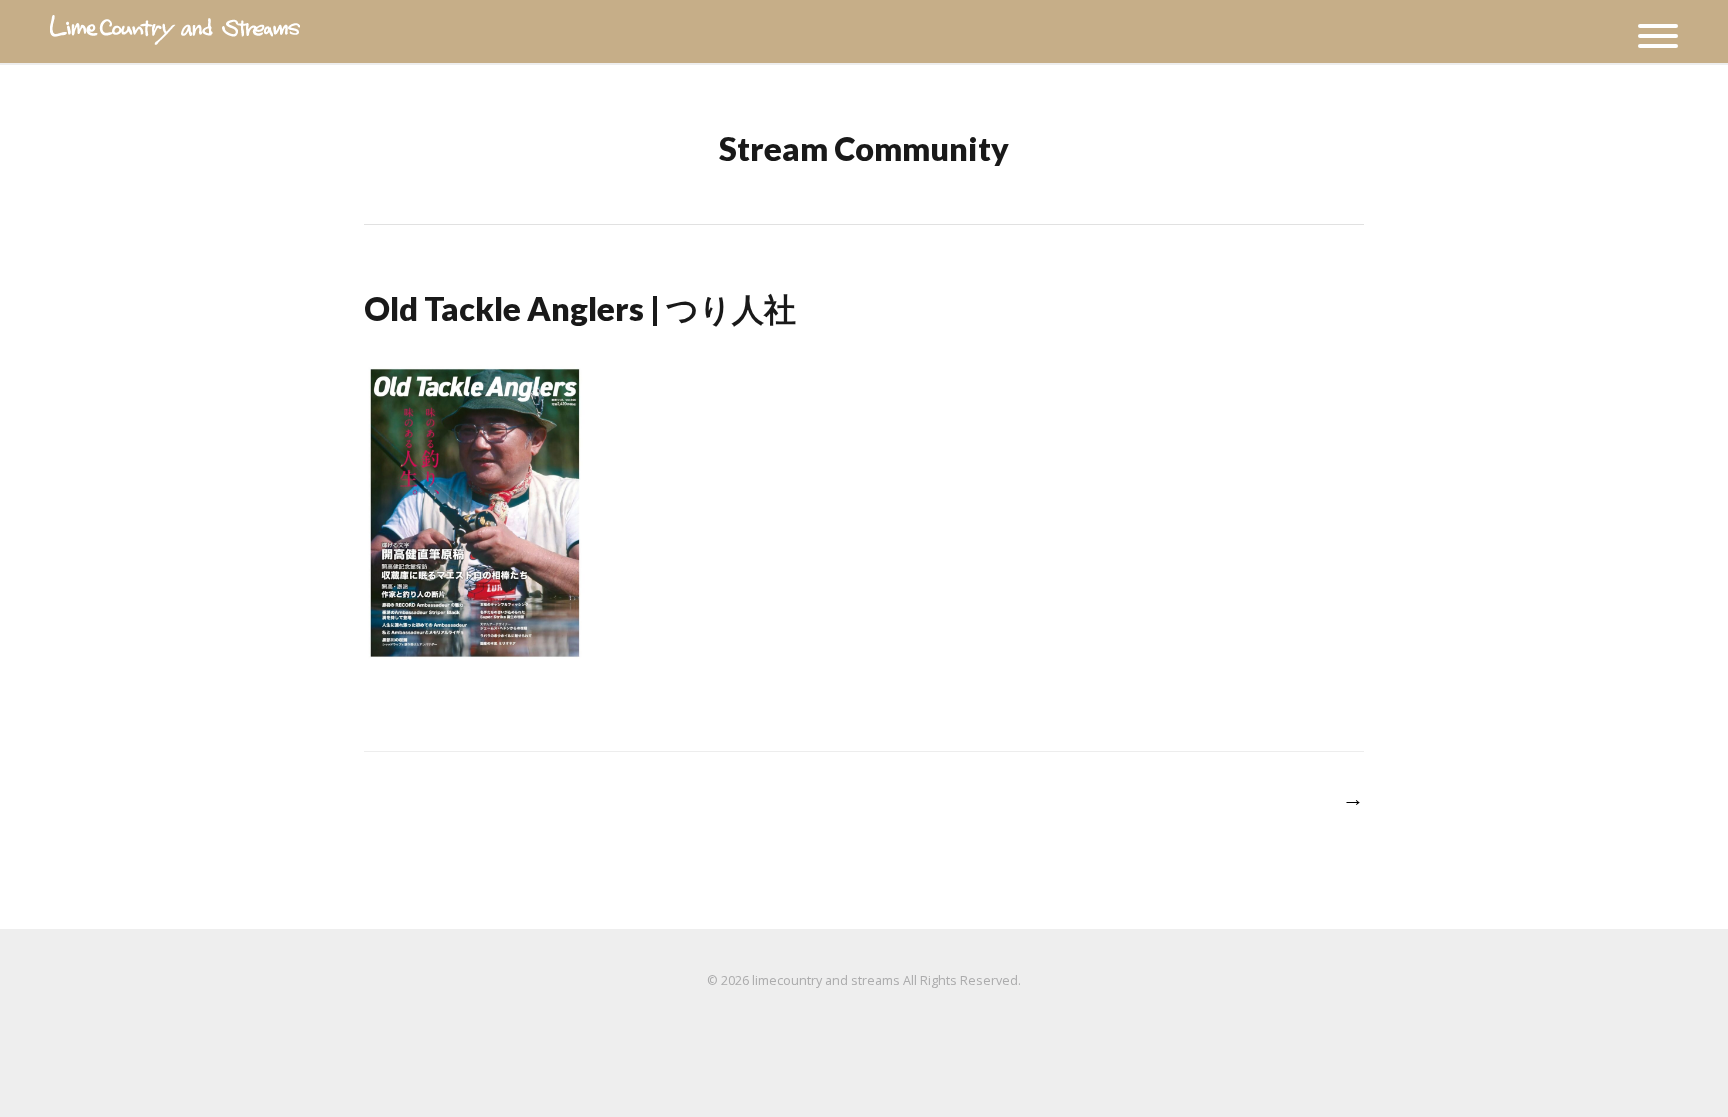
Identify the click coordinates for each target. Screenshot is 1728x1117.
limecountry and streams (826, 980)
